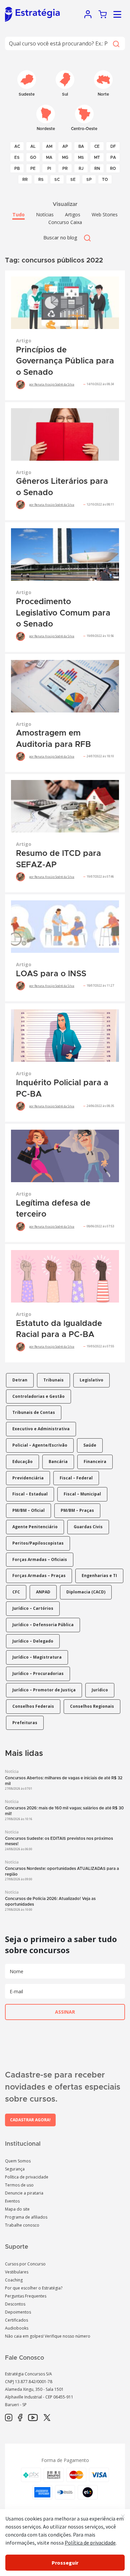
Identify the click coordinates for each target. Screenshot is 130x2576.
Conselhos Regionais (92, 1706)
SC (57, 180)
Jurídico (100, 1690)
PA (113, 157)
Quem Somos (18, 2161)
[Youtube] (33, 2418)
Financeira (95, 1462)
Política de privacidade (27, 2177)
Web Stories (105, 214)
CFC (16, 1592)
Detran (20, 1380)
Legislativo (91, 1380)
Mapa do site (17, 2209)
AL (33, 146)
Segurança (15, 2169)
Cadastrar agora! (30, 2120)
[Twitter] (47, 2418)
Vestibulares (17, 2272)
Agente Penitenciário (35, 1527)
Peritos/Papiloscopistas (38, 1543)
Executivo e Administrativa (41, 1429)
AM (49, 146)
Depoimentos (18, 2312)
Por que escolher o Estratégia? (34, 2288)
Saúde (90, 1445)
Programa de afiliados (26, 2217)
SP (89, 180)
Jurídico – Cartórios (33, 1608)
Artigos (73, 214)
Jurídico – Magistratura (37, 1657)
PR (65, 169)
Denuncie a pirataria (24, 2193)
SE (73, 180)
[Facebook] (20, 2418)
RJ (81, 169)
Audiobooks (17, 2328)
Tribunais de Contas (34, 1412)
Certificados (16, 2320)
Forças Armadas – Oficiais (40, 1559)
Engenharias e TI (99, 1576)
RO (113, 169)
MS (81, 157)
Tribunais (53, 1380)
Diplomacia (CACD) (86, 1592)
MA (49, 157)
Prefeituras (25, 1723)
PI (49, 169)
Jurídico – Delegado (33, 1641)
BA (81, 146)
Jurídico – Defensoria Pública (43, 1625)
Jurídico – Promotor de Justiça (44, 1690)
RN (97, 169)
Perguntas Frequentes (26, 2296)
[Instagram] (9, 2418)
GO (33, 157)
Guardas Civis (88, 1527)
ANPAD (43, 1592)
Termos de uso (19, 2185)
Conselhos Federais (33, 1706)
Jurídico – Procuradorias (38, 1673)
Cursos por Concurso (25, 2264)
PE (33, 169)
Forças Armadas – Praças (39, 1576)
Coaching (14, 2280)
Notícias (45, 214)
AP (65, 146)
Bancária (58, 1462)
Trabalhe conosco (22, 2225)
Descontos (15, 2304)
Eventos (12, 2201)
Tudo (18, 214)
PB (17, 169)
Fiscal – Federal (76, 1478)
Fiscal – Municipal (82, 1494)
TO (105, 180)
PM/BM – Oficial (28, 1510)
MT (97, 157)
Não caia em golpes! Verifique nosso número (48, 2336)
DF (113, 146)
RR (25, 180)
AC (17, 146)
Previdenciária (28, 1478)
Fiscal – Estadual (30, 1494)
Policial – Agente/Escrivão (40, 1445)
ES (17, 157)
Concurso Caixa (65, 222)
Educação (22, 1462)
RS (41, 180)
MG (65, 157)
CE (97, 146)
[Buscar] (116, 43)
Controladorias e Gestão (38, 1396)
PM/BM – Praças (77, 1510)
